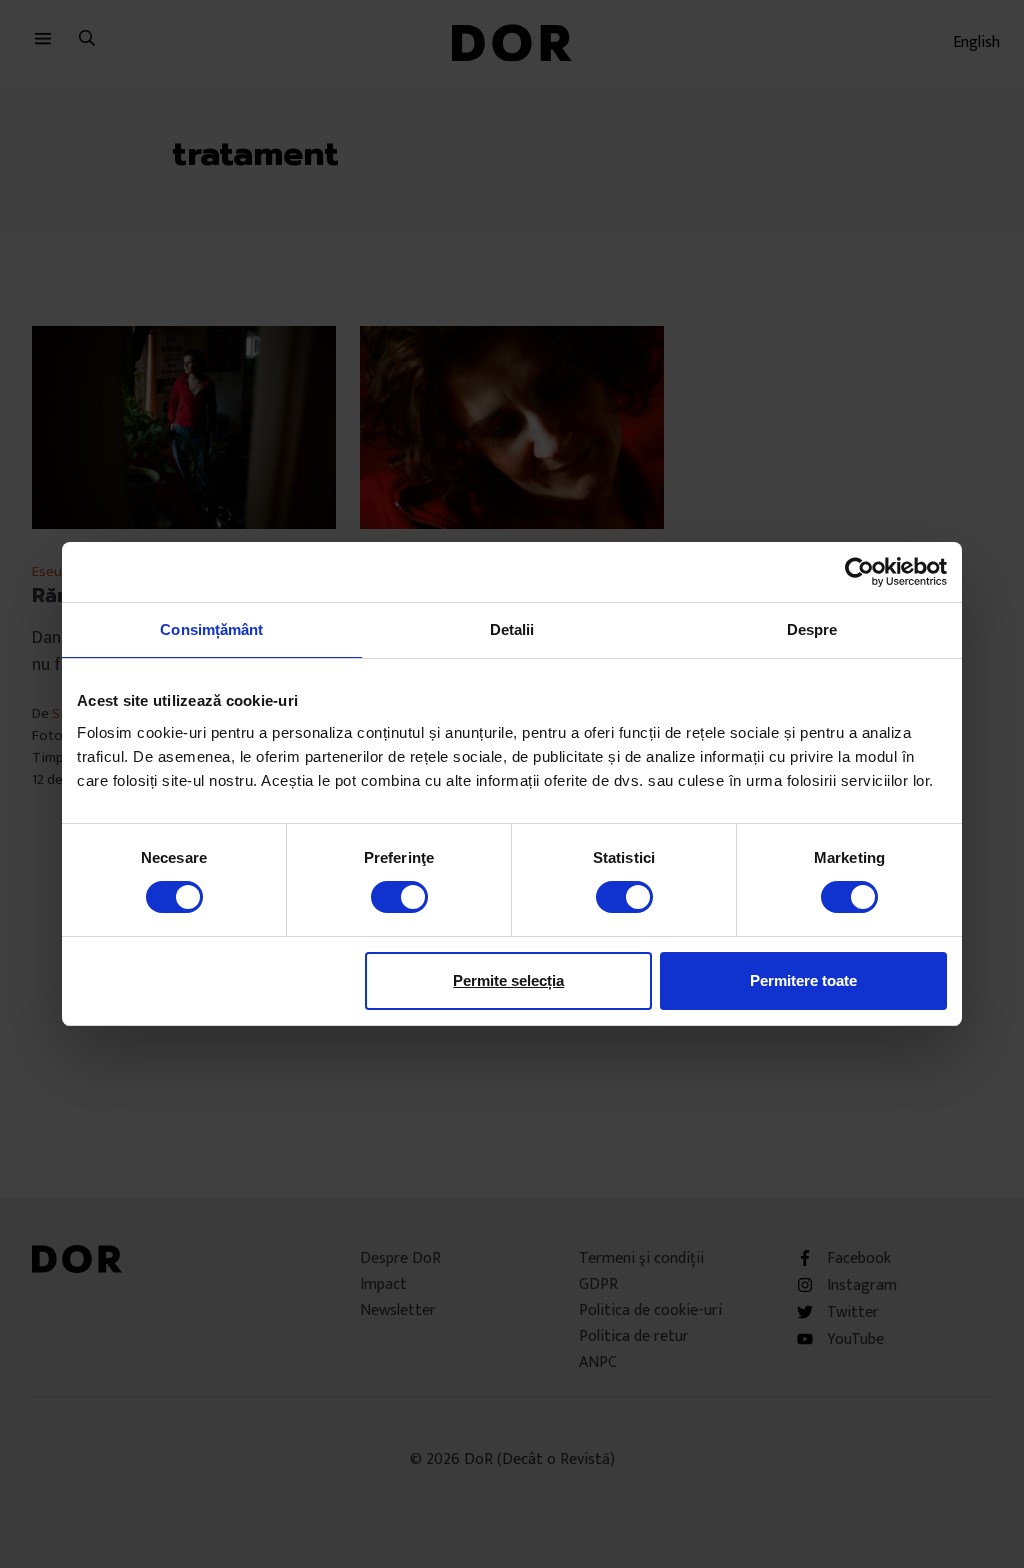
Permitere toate (803, 980)
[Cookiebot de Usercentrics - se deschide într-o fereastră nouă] (859, 572)
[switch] (399, 897)
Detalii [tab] (512, 629)
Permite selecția (508, 980)
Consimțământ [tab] (211, 629)
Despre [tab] (812, 629)
